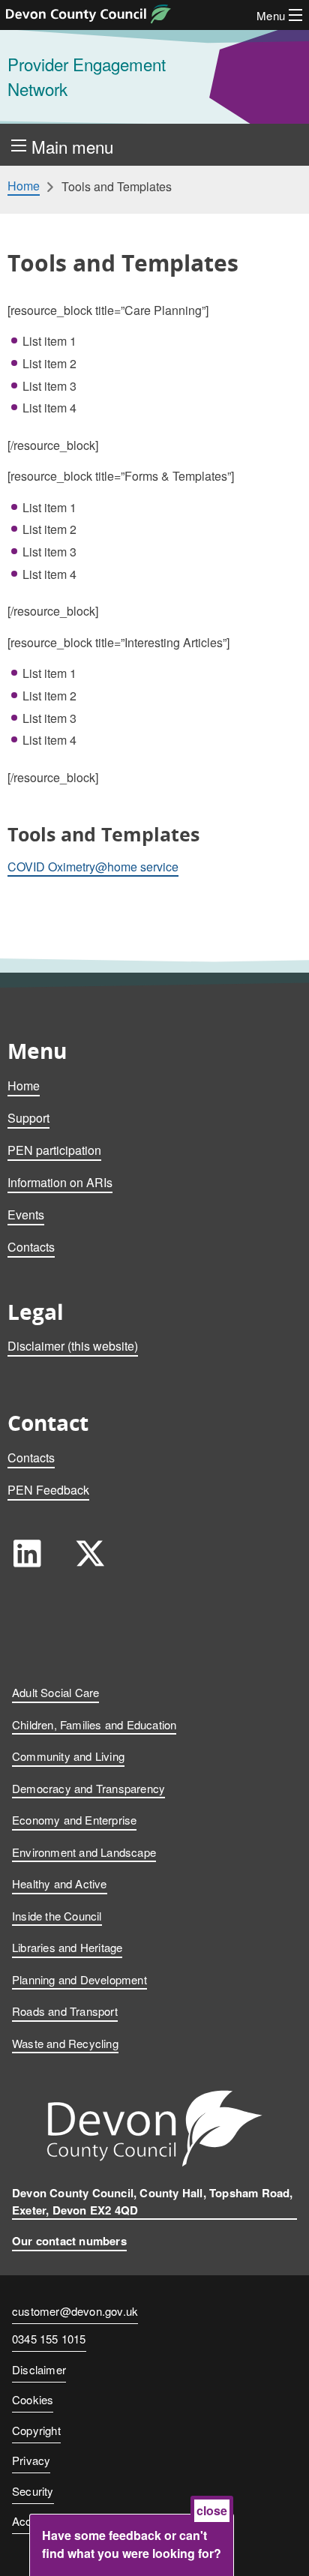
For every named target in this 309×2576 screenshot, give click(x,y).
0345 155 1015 (49, 2340)
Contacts (31, 1247)
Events (26, 1215)
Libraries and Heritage (67, 1947)
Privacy (31, 2460)
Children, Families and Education (94, 1724)
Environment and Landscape (84, 1852)
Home (24, 186)
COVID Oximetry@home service (93, 867)
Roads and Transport (65, 2011)
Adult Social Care (55, 1692)
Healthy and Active (60, 1883)
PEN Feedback (48, 1490)
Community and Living (68, 1756)
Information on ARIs (60, 1182)
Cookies (33, 2399)
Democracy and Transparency (88, 1788)
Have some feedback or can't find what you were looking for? (132, 2544)
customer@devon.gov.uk (75, 2311)
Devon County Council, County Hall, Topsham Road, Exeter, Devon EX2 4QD (153, 2201)
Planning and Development (79, 1979)
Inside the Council (57, 1916)
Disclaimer (39, 2369)
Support (28, 1118)
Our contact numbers (69, 2241)
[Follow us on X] (90, 1553)
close (212, 2510)
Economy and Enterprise (74, 1820)
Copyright (36, 2430)
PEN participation (54, 1150)
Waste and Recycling (65, 2043)
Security (33, 2491)
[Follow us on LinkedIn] (27, 1553)
